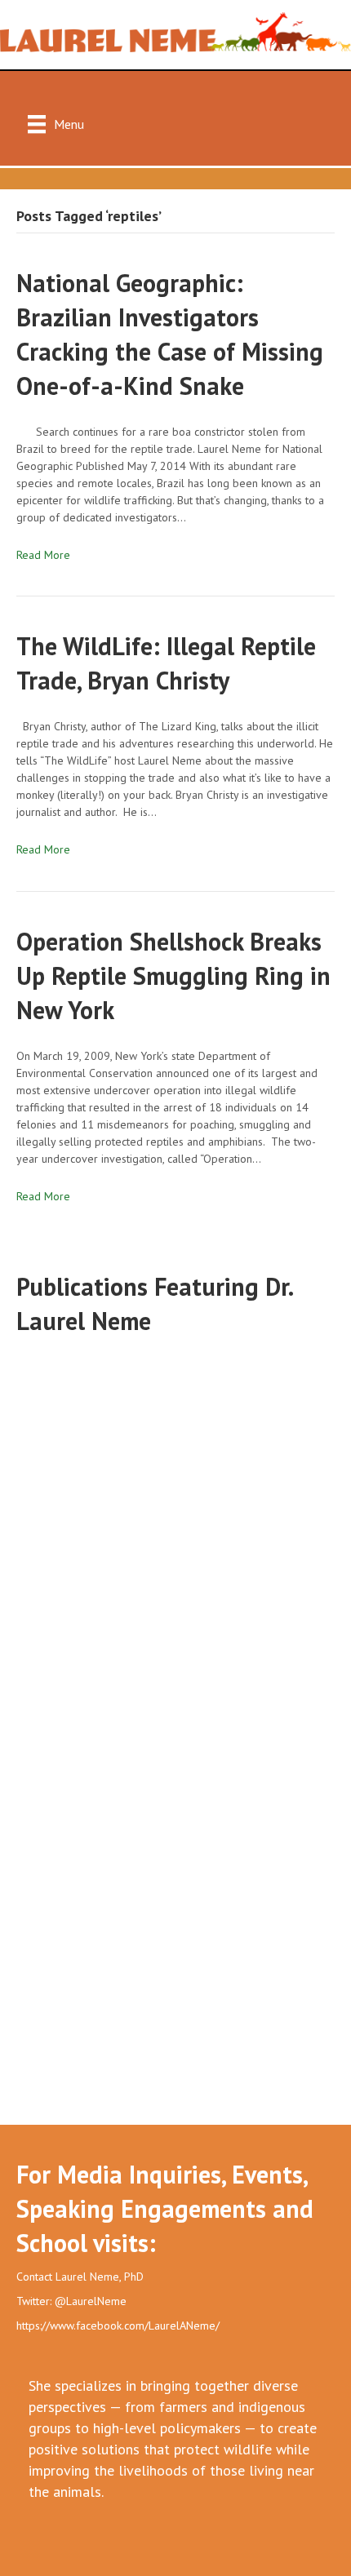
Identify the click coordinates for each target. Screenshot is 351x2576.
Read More (43, 555)
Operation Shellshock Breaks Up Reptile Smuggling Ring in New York (173, 975)
